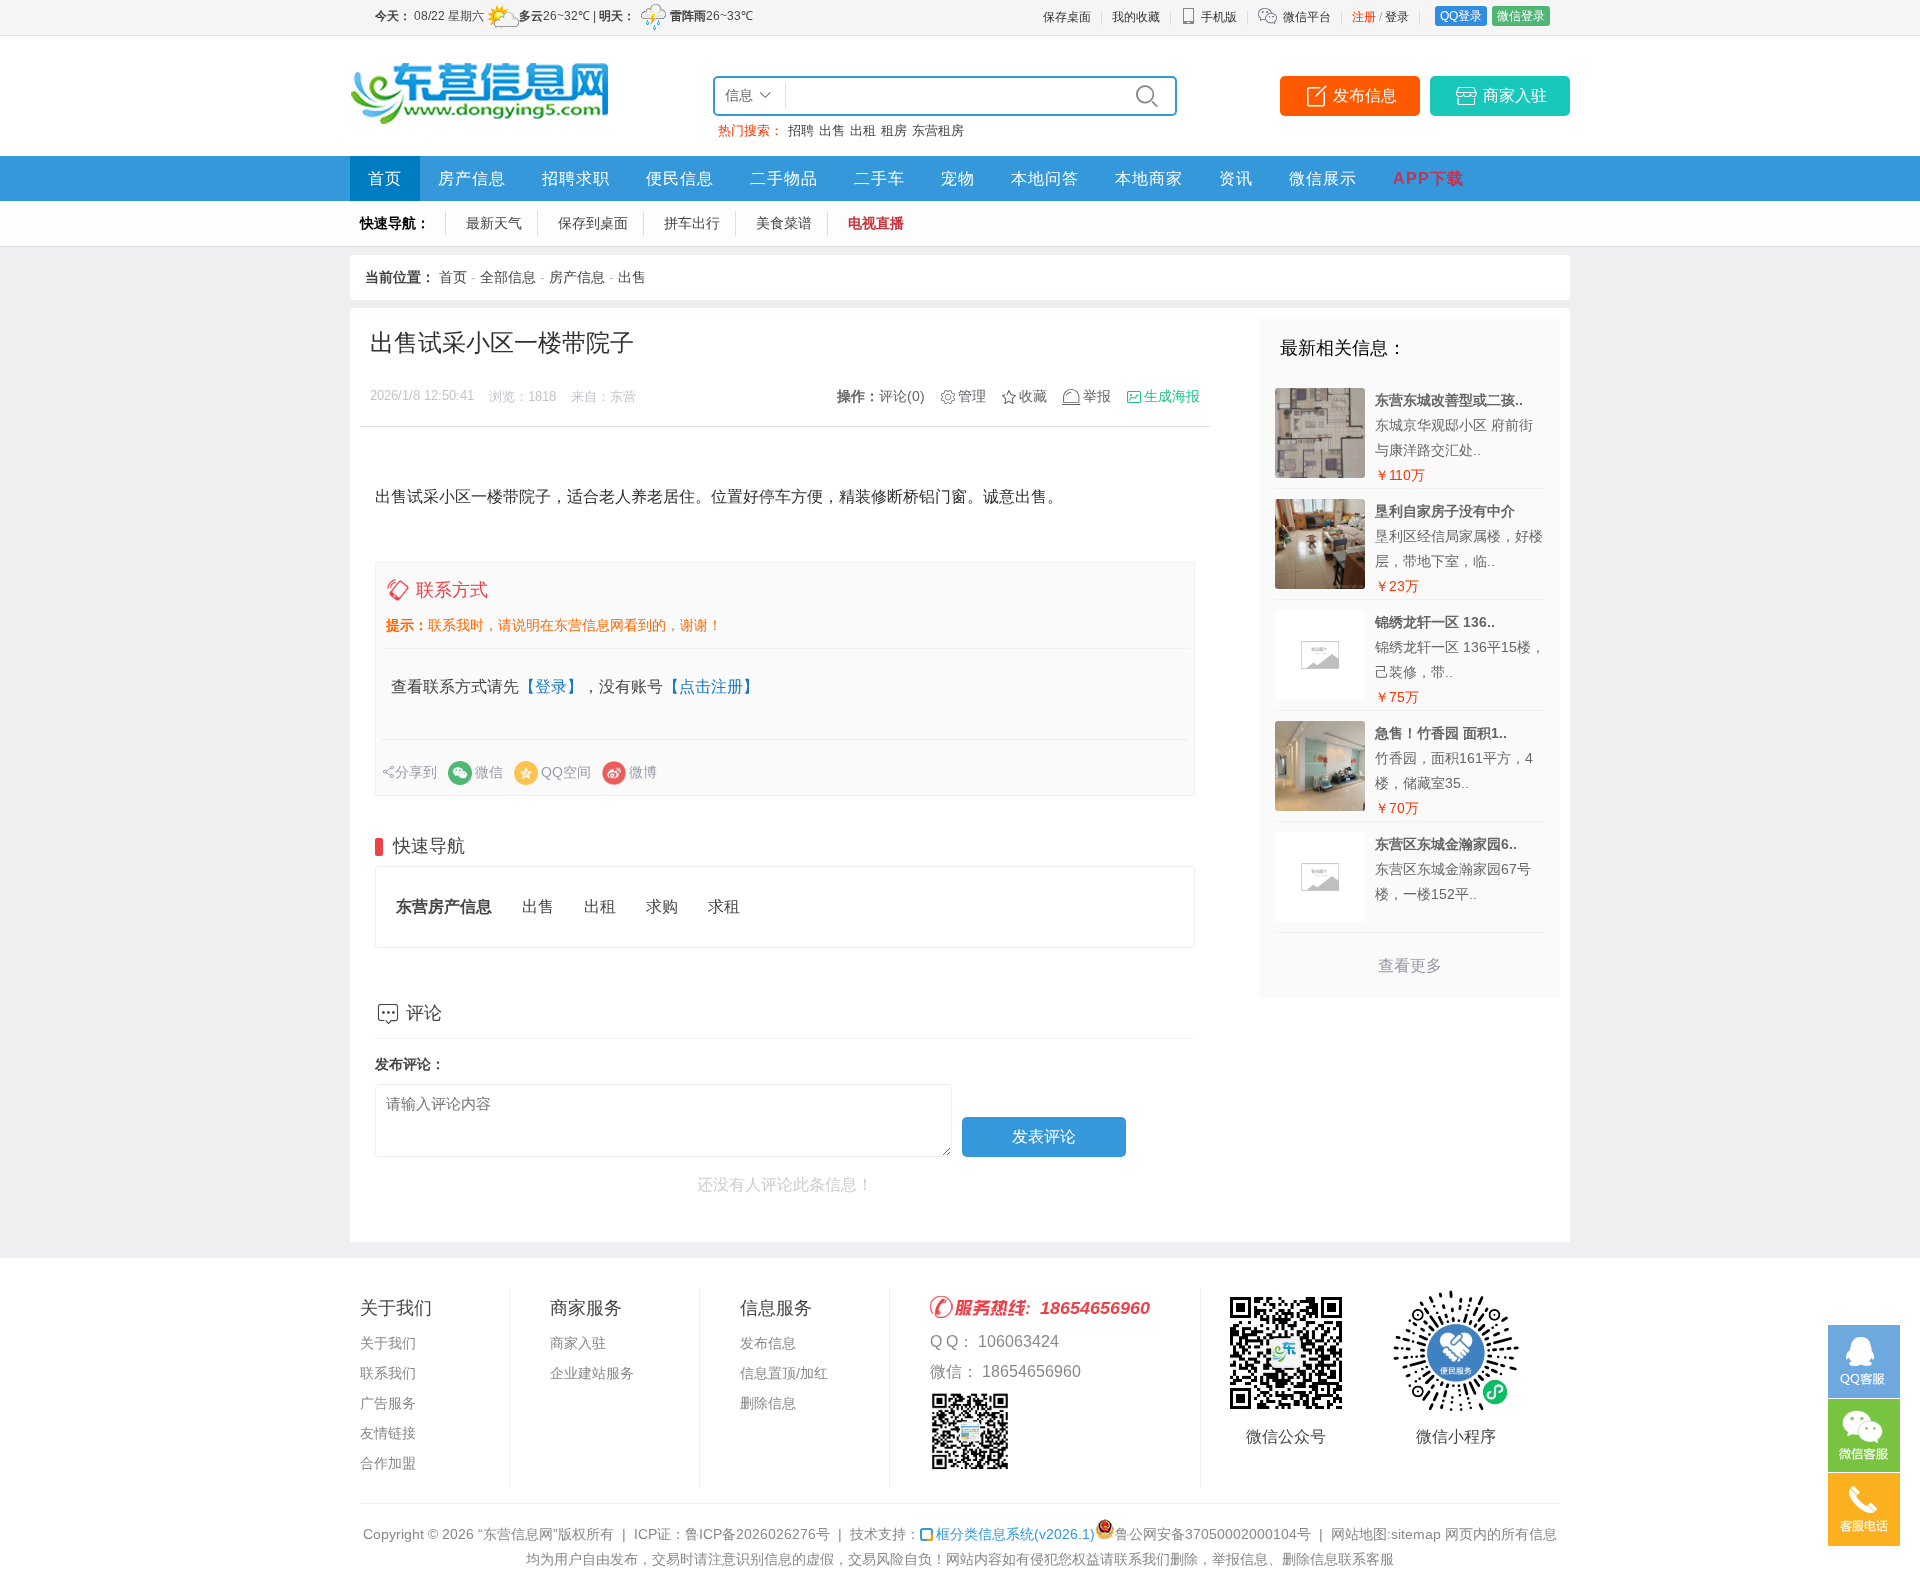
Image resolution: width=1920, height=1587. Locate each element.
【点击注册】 (711, 686)
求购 (662, 906)
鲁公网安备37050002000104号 (1213, 1534)
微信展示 (1323, 178)
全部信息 (508, 277)
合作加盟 (388, 1463)
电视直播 (876, 223)
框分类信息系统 (1015, 1534)
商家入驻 (1515, 95)
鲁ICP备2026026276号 (757, 1534)
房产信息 (472, 178)
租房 (894, 130)
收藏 (1033, 396)
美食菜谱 (784, 223)
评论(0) (902, 396)
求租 (724, 906)
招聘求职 (576, 178)
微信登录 (1521, 16)
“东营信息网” (518, 1534)
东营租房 (938, 130)
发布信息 (1365, 95)
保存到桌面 (593, 223)
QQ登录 (1461, 16)
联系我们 (388, 1373)
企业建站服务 (592, 1373)
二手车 (879, 178)
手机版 (1219, 17)
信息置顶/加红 (784, 1373)
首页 (385, 178)
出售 (832, 130)
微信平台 (1307, 17)
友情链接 (388, 1433)
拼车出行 (692, 223)
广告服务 (388, 1403)
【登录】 (551, 686)
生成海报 (1172, 396)
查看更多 (1410, 965)
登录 (1397, 17)
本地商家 (1149, 178)
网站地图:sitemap (1386, 1534)
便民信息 (680, 178)
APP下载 (1428, 178)
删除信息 (768, 1403)
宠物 (958, 178)
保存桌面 (1067, 17)
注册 (1364, 17)
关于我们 (388, 1343)
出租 (863, 130)
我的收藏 (1136, 17)
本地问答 (1045, 178)
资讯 (1236, 178)
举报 (1097, 396)
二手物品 (784, 178)
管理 (972, 396)
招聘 (801, 130)
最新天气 (494, 223)
